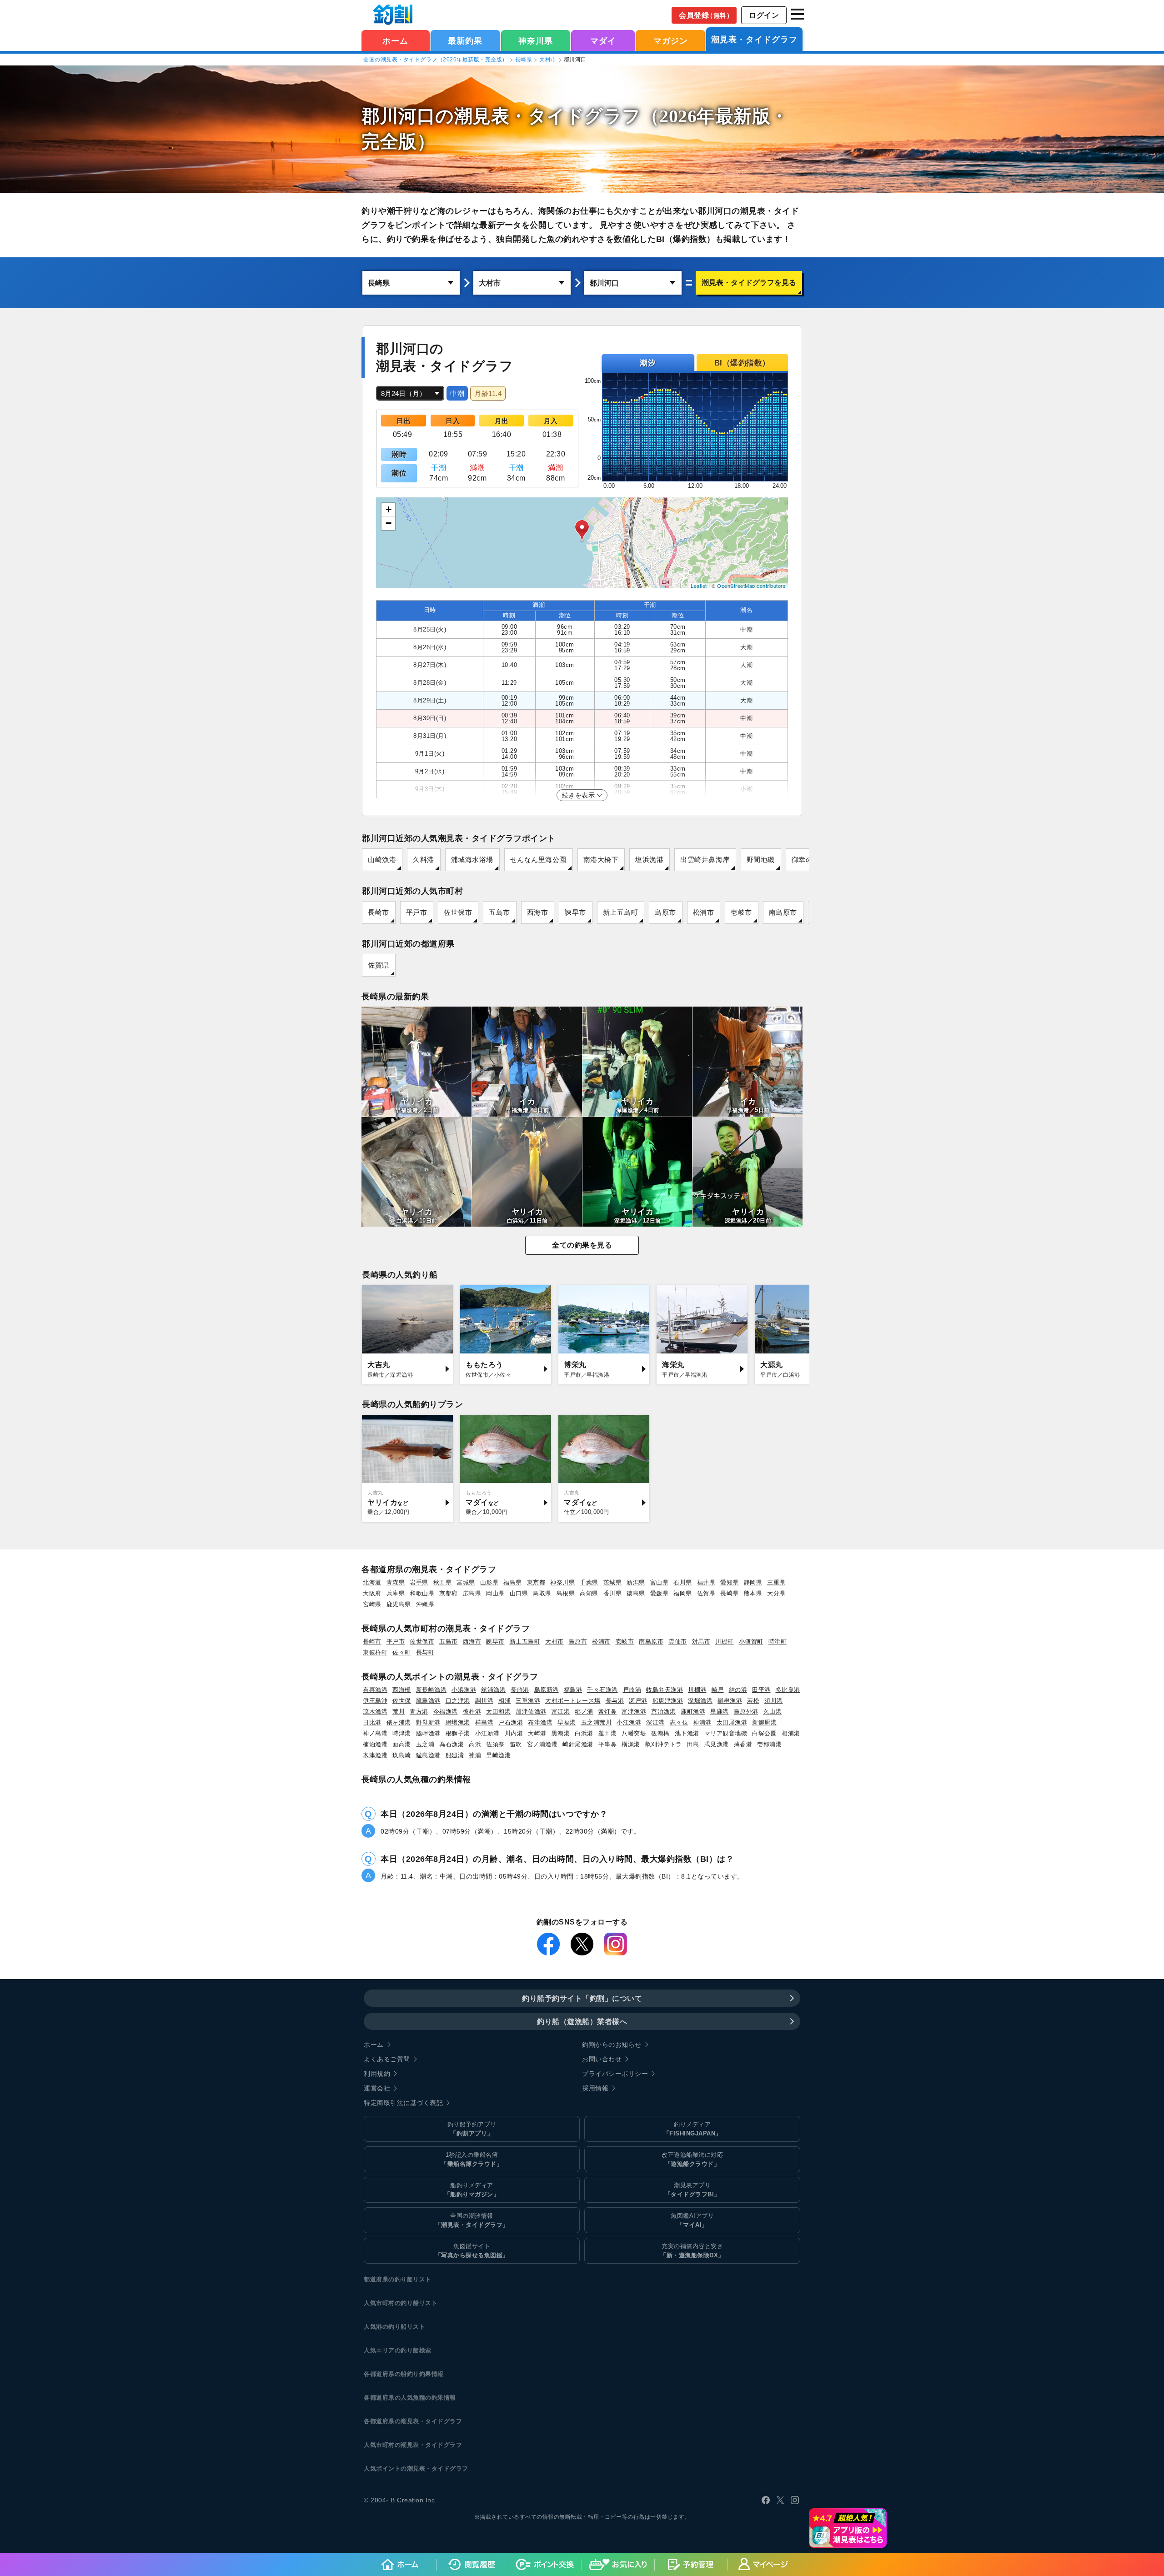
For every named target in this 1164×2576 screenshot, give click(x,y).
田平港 (761, 1690)
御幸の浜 (806, 860)
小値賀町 (751, 1641)
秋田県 (443, 1582)
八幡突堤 (634, 1733)
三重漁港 (528, 1701)
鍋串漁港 (730, 1701)
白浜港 (584, 1733)
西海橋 (402, 1690)
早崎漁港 (498, 1755)
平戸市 (417, 912)
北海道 (372, 1582)
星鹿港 (720, 1711)
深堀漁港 (700, 1701)
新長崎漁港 (431, 1690)
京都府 (449, 1593)
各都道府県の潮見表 (391, 2421)
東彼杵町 (375, 1652)
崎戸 (718, 1690)
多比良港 (788, 1690)
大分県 (776, 1593)
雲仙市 (678, 1641)
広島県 (472, 1593)
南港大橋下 (601, 860)
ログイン (764, 15)
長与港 (615, 1701)
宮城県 (466, 1582)
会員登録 (706, 15)
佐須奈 (495, 1744)
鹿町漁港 (693, 1711)
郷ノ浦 (584, 1711)
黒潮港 (561, 1733)
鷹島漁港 (428, 1701)
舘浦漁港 (493, 1690)
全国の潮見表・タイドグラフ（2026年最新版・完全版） (436, 60)
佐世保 (402, 1701)
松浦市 (704, 912)
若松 (753, 1701)
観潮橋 (660, 1733)
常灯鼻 (608, 1711)
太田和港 (498, 1711)
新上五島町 (621, 912)
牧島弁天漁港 (665, 1690)
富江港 (561, 1711)
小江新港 (487, 1733)
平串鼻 (608, 1744)
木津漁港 (375, 1755)
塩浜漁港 (649, 860)
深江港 (655, 1722)
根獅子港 (458, 1733)
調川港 (484, 1701)
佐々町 (402, 1652)
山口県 (519, 1593)
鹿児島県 (399, 1604)
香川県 (613, 1593)
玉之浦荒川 (597, 1722)
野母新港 (428, 1722)
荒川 (399, 1711)
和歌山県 (422, 1593)
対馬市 (701, 1641)
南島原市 (783, 912)
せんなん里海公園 (538, 860)
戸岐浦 (632, 1690)
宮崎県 (372, 1604)
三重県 (776, 1582)
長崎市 (379, 912)
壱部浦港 (769, 1744)
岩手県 (419, 1582)
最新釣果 (465, 41)
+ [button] (389, 509)
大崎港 (537, 1733)
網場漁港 (458, 1722)
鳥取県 (542, 1593)
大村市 (548, 60)
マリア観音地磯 (726, 1733)
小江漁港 (629, 1722)
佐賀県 (379, 965)
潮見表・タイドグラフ (754, 40)
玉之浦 (425, 1744)
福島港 (573, 1690)
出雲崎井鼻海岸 (705, 860)
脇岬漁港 (428, 1733)
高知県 (589, 1593)
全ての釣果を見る (582, 1245)
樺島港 (484, 1722)
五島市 (499, 912)
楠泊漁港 (375, 1744)
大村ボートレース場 (573, 1701)
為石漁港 (452, 1744)
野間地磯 (761, 860)
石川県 (683, 1582)
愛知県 (730, 1582)
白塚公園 (764, 1733)
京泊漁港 (663, 1711)
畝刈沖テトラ (664, 1744)
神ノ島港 (375, 1733)
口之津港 (458, 1701)
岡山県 (495, 1593)
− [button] (389, 523)
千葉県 (589, 1582)
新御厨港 (764, 1722)
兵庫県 (396, 1593)
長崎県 (524, 60)
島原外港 (746, 1711)
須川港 (774, 1701)
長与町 (425, 1652)
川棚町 (725, 1641)
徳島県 (636, 1593)
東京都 (536, 1582)
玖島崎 (402, 1755)
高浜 (475, 1744)
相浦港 (791, 1733)
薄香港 (743, 1744)
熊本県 (753, 1593)
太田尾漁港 (732, 1722)
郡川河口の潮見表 (435, 116)
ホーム (395, 41)
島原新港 (547, 1690)
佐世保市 (458, 912)
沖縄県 (425, 1604)
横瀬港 (631, 1744)
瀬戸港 (638, 1701)
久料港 (424, 860)
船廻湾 (455, 1755)
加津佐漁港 (531, 1711)
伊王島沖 (375, 1701)
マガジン (671, 41)
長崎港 (520, 1690)
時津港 (402, 1733)
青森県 (396, 1582)
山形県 (489, 1582)
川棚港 (697, 1690)
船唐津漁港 (668, 1701)
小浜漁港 (464, 1690)
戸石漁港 (511, 1722)
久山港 (773, 1711)
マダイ (603, 41)
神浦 (475, 1755)
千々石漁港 (602, 1690)
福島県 (513, 1582)
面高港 (402, 1744)
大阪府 (372, 1593)
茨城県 (613, 1582)
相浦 (504, 1701)
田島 (693, 1744)
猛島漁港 (428, 1755)
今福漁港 (446, 1711)
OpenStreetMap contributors (751, 586)
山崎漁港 (382, 860)
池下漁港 (687, 1733)
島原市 (665, 912)
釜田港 (608, 1733)
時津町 (778, 1641)
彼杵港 (472, 1711)
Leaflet (699, 586)
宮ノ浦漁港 (542, 1744)
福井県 (706, 1582)
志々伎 (679, 1722)
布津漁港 (540, 1722)
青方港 (419, 1711)
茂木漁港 (375, 1711)
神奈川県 (536, 41)
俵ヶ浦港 (399, 1722)
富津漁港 (634, 1711)
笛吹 (516, 1744)
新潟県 (636, 1582)
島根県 (566, 1593)
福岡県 (683, 1593)
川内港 (514, 1733)
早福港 (567, 1722)
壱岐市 (741, 912)
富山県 (660, 1582)
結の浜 (738, 1690)
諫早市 (575, 912)
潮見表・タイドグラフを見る (749, 283)
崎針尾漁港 (578, 1744)
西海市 (538, 912)
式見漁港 (717, 1744)
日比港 (372, 1722)
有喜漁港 (375, 1690)
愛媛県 (660, 1593)
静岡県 (753, 1582)
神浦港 (702, 1722)
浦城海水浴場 (472, 860)
